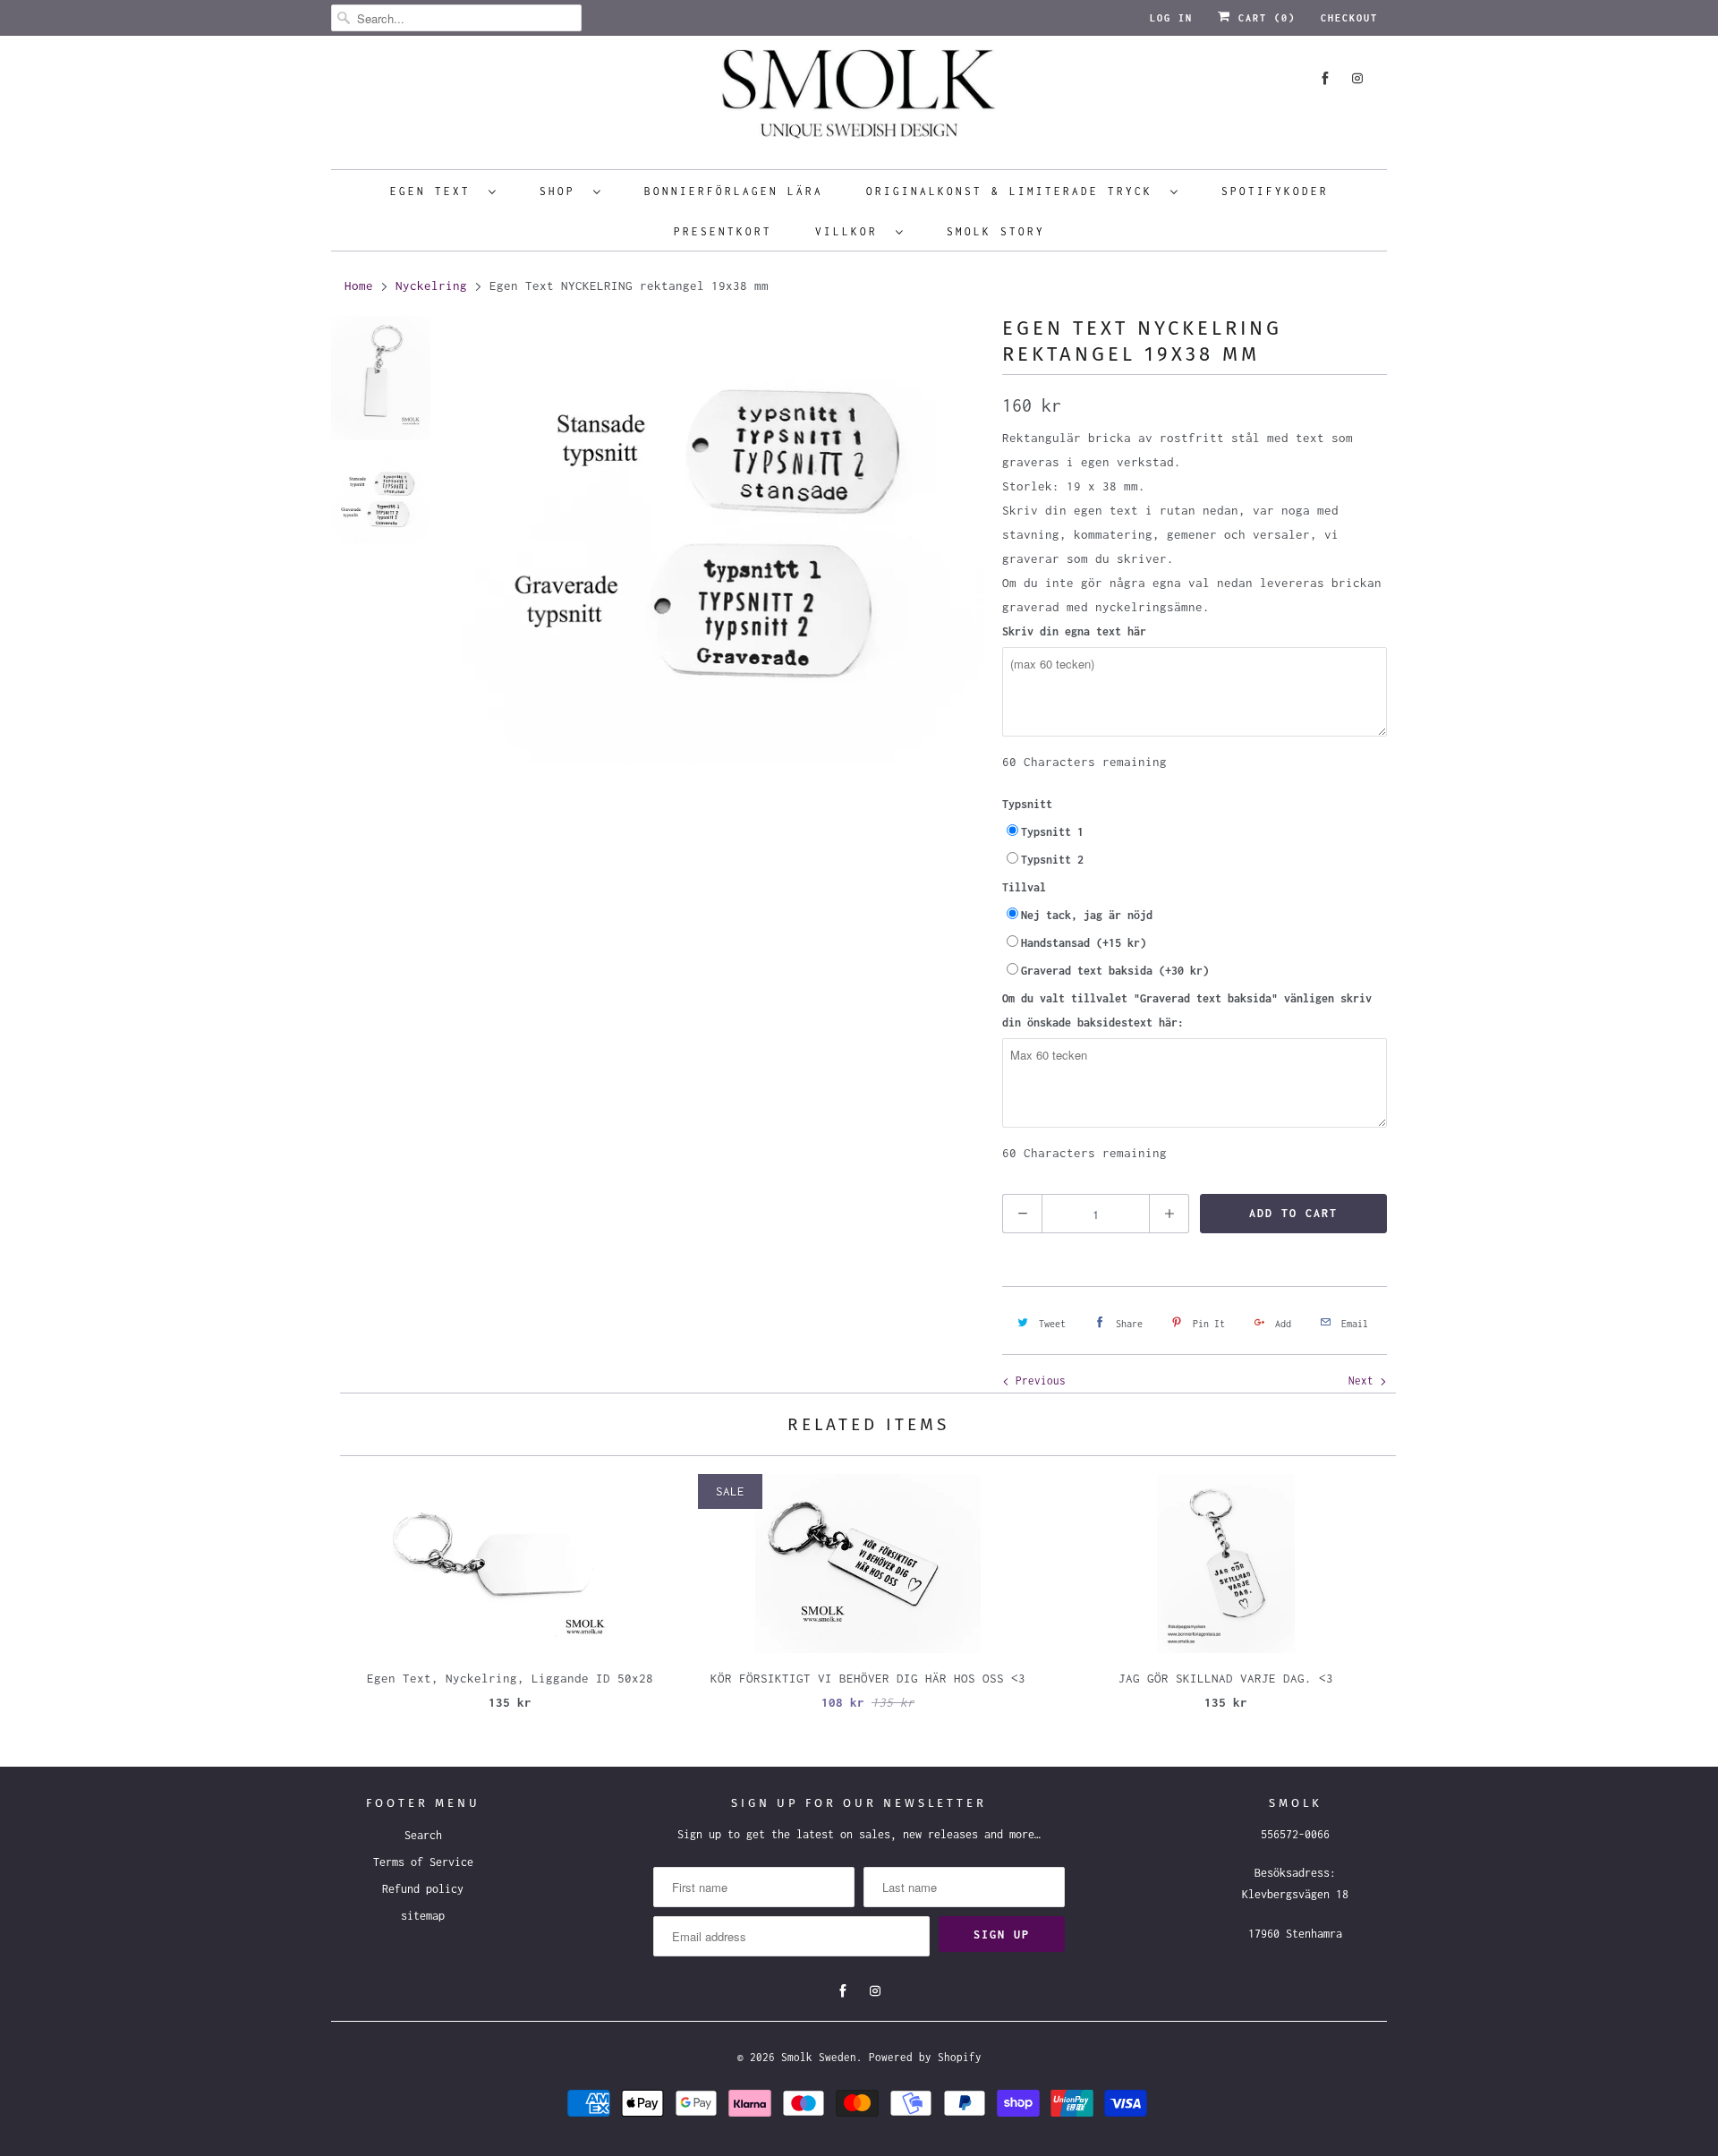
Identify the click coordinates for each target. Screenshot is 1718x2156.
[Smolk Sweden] (859, 100)
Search (423, 1835)
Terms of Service (423, 1862)
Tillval (1024, 887)
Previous (1038, 1381)
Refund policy (423, 1889)
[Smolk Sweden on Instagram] (1357, 78)
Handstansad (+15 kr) (1084, 943)
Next (1364, 1381)
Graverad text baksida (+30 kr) (1115, 971)
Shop (562, 191)
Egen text (435, 191)
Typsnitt (1027, 804)
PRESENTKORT (723, 231)
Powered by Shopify (925, 2057)
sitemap (423, 1916)
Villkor (851, 231)
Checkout (1349, 18)
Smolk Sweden (819, 2057)
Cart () (1263, 18)
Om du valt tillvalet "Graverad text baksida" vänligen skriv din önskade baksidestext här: (1187, 1010)
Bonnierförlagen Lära (734, 191)
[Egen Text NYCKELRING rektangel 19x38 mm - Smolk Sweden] (723, 539)
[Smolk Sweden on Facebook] (1325, 78)
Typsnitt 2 (1052, 860)
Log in (1171, 18)
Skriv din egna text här (1074, 631)
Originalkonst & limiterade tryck (1014, 191)
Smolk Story (996, 231)
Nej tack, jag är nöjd (1087, 915)
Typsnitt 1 (1052, 832)
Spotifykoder (1275, 191)
